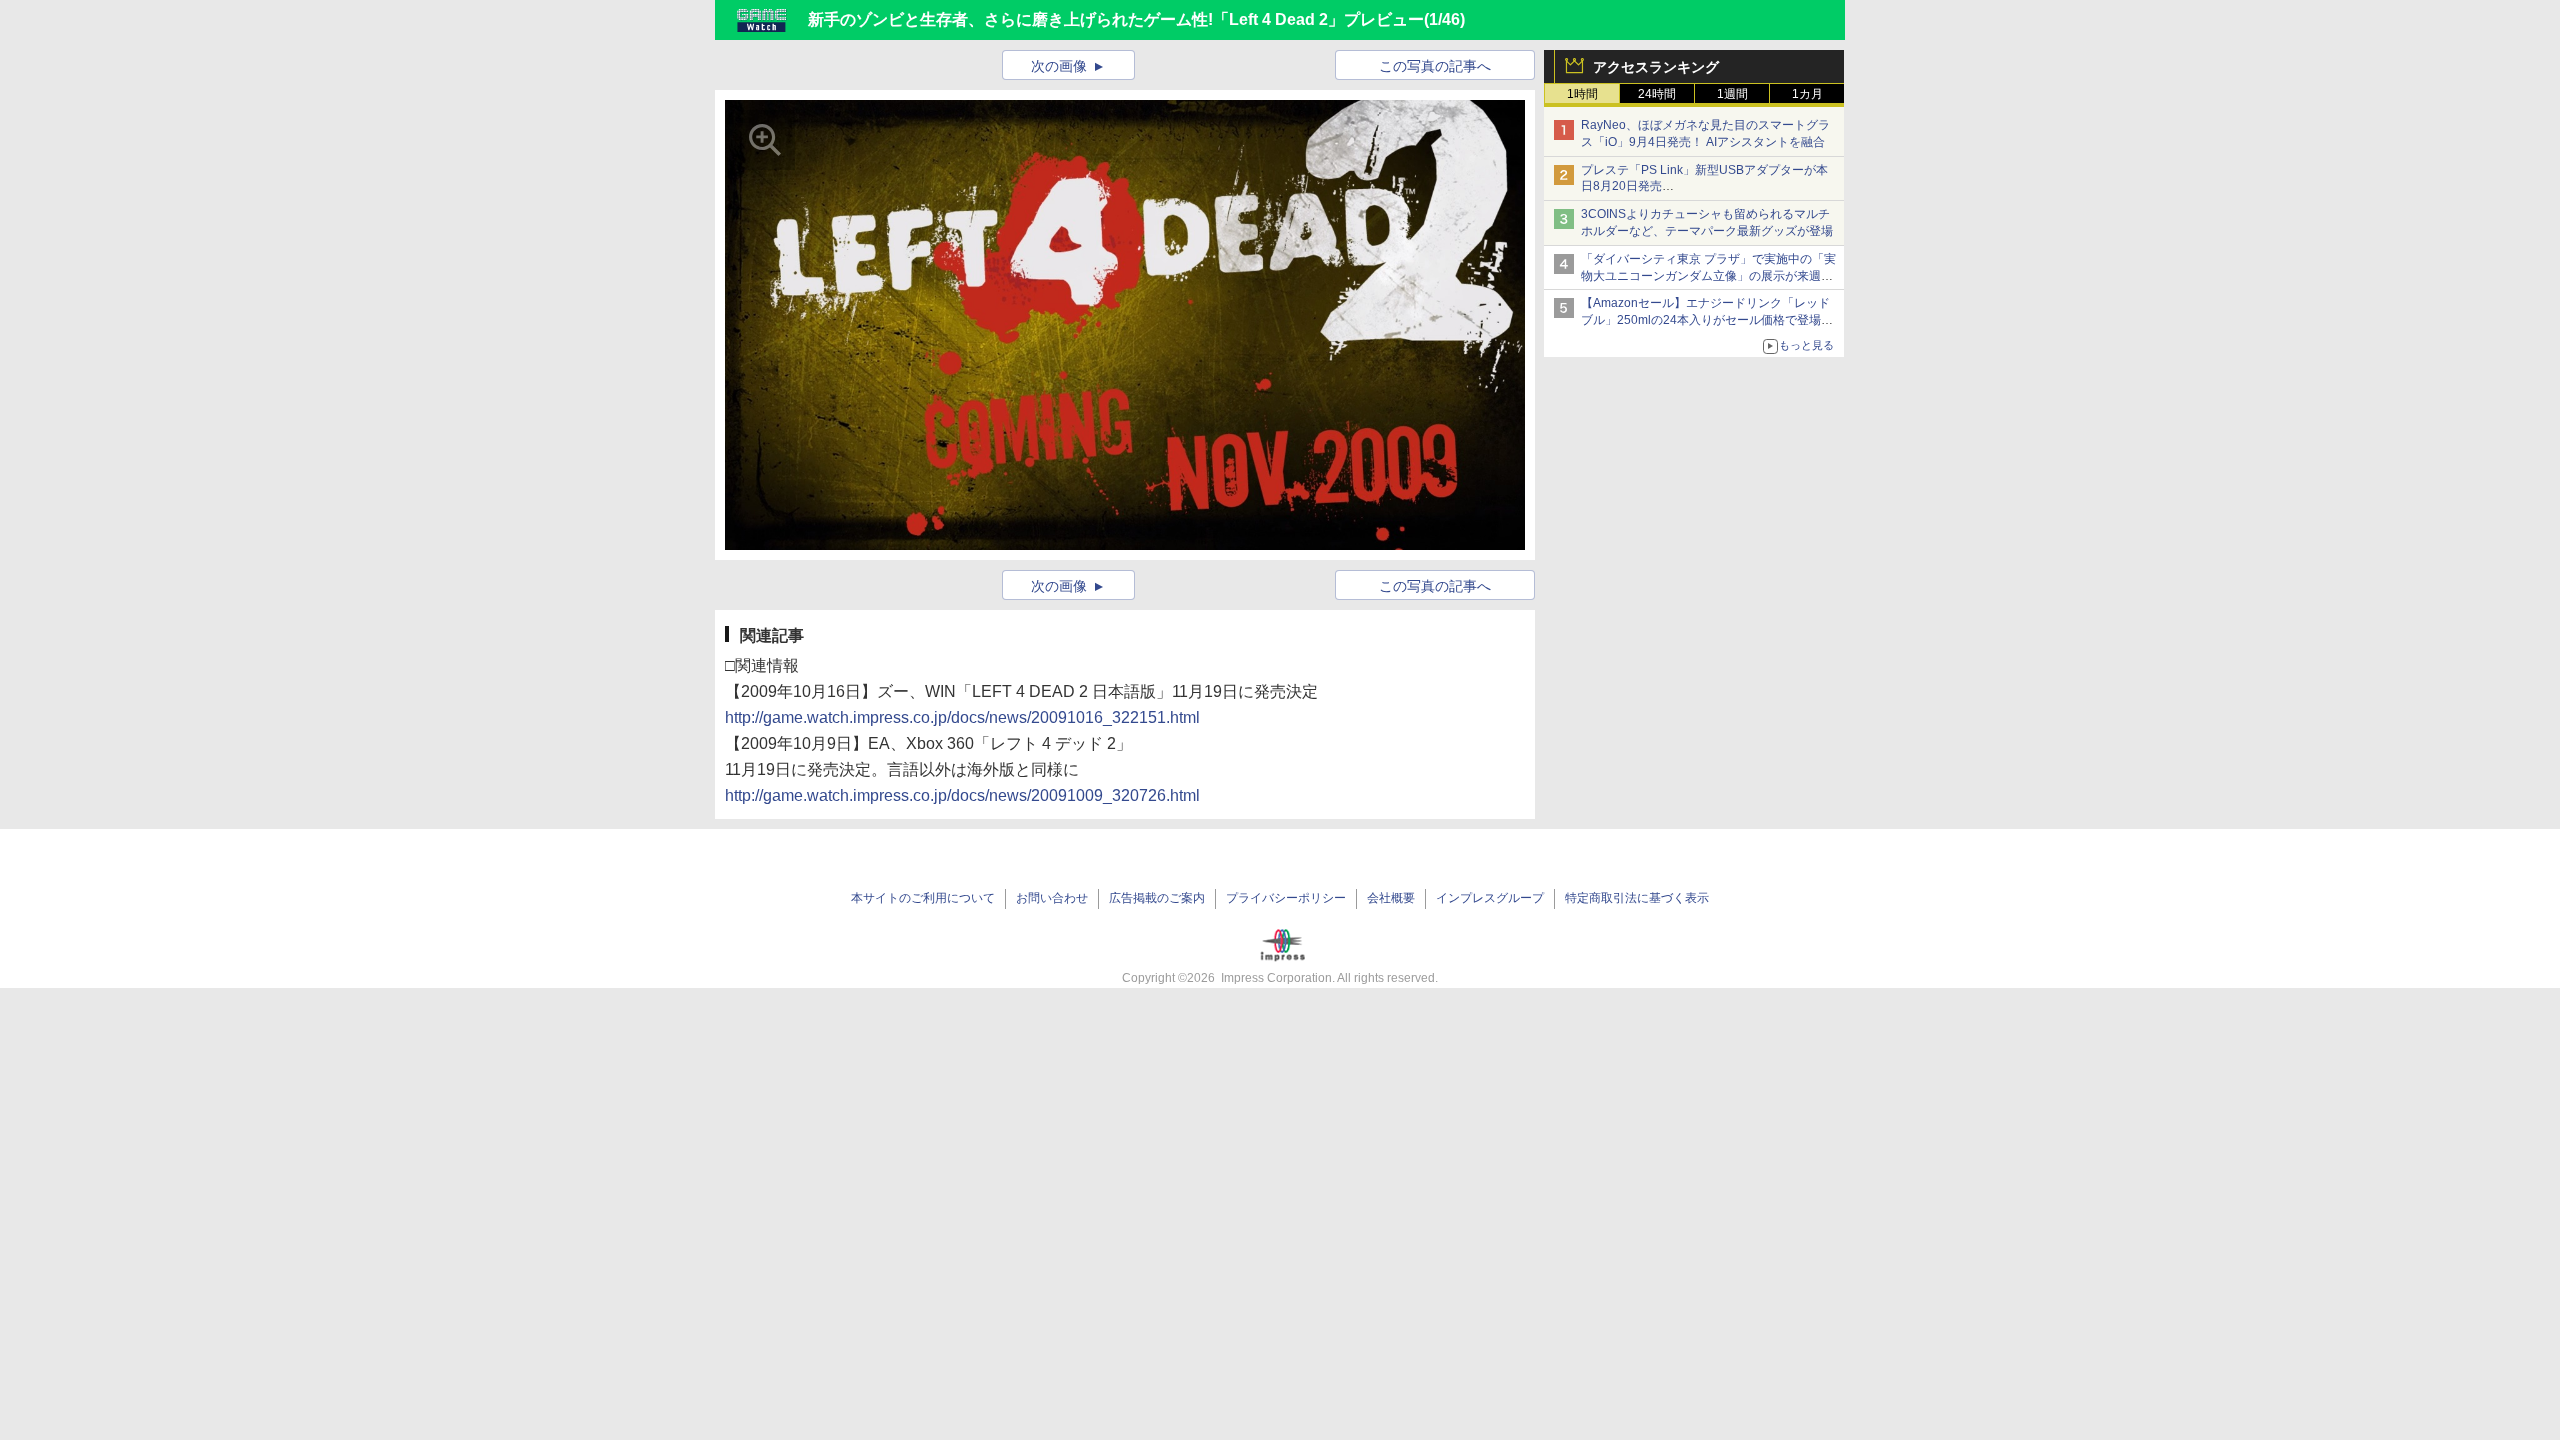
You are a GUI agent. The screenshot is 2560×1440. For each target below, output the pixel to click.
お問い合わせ (1052, 898)
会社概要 (1391, 898)
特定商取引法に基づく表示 (1637, 898)
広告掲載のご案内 (1157, 898)
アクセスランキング (1656, 67)
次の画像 (1059, 66)
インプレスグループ (1490, 898)
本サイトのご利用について (923, 898)
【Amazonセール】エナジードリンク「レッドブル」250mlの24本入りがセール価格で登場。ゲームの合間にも (1707, 320)
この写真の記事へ (1435, 66)
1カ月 (1807, 94)
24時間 (1657, 94)
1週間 (1732, 94)
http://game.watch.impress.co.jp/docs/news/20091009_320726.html (962, 795)
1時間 (1582, 94)
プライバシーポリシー (1286, 898)
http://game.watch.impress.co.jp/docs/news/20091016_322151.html (962, 717)
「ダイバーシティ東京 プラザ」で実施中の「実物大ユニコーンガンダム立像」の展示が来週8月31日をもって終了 (1708, 276)
